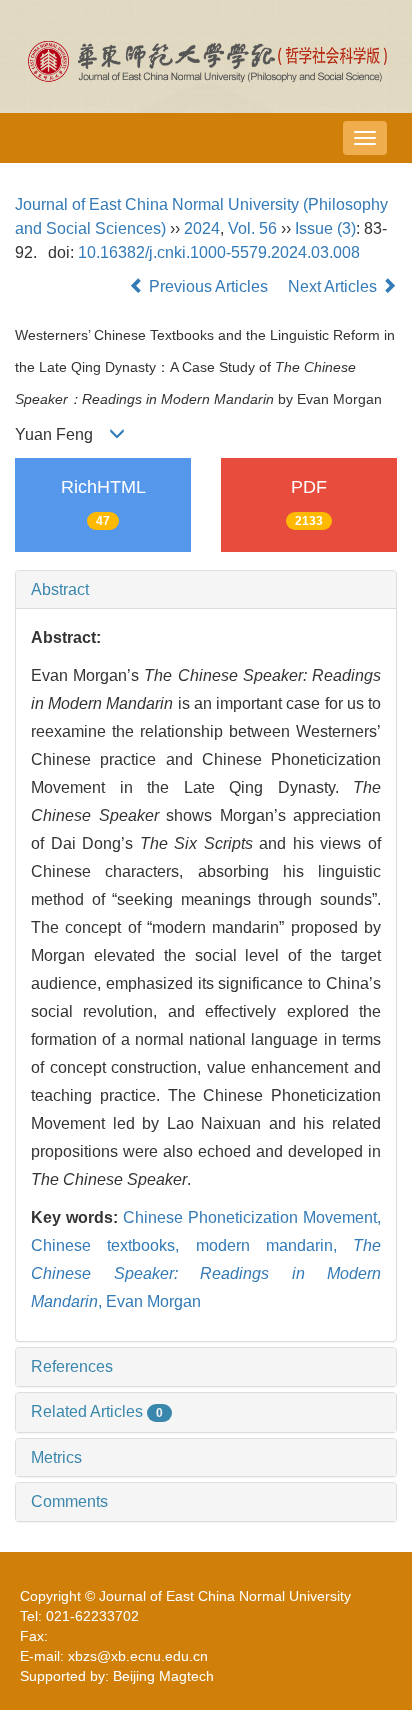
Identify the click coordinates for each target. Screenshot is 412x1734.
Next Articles (334, 286)
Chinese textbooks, (113, 1245)
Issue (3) (325, 228)
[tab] (206, 590)
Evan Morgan (153, 1301)
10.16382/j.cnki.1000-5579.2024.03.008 (219, 252)
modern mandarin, (275, 1245)
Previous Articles (208, 286)
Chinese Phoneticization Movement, (252, 1217)
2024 (202, 228)
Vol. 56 (252, 228)
